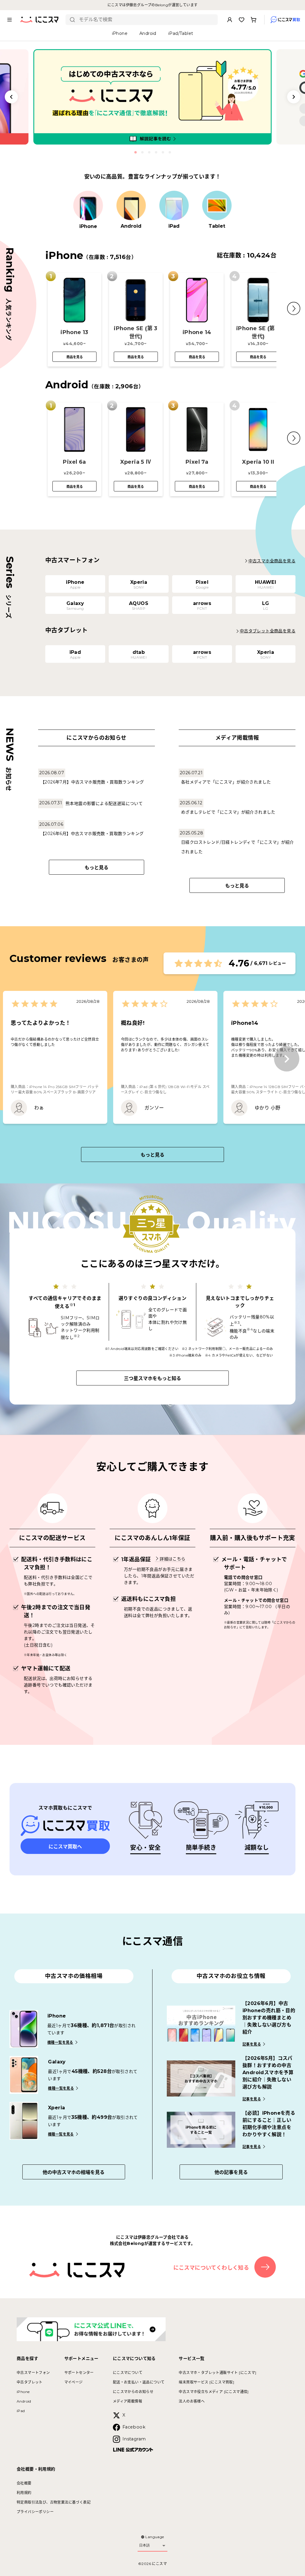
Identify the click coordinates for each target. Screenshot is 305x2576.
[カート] (253, 20)
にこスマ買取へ (65, 1847)
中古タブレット (30, 2382)
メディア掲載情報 (127, 2401)
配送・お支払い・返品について (139, 2382)
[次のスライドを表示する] (294, 97)
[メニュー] (10, 20)
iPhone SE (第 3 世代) (136, 332)
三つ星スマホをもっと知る (152, 1378)
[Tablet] (217, 206)
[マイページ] (230, 20)
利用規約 (24, 2493)
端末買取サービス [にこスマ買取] (206, 2382)
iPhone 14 (197, 332)
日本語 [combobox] (144, 2545)
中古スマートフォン (33, 2373)
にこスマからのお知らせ (133, 2392)
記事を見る (252, 2044)
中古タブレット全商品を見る (268, 631)
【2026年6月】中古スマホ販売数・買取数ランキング (92, 834)
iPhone (23, 2392)
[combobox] (146, 20)
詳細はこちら (172, 1559)
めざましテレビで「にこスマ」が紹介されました (228, 812)
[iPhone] (88, 206)
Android (24, 2401)
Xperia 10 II (258, 462)
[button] (294, 308)
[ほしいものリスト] (242, 20)
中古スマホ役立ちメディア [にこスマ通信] (214, 2392)
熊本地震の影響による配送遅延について (104, 803)
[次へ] (287, 1059)
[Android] (131, 206)
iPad (21, 2411)
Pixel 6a (74, 462)
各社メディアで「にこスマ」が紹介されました (226, 782)
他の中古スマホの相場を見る (74, 2172)
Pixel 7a (197, 462)
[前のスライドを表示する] (11, 97)
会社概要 (24, 2483)
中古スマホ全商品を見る (272, 561)
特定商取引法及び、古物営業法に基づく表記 (54, 2502)
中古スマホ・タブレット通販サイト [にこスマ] (217, 2373)
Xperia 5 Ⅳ (136, 462)
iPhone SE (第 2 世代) (258, 332)
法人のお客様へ (192, 2401)
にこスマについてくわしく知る (211, 2268)
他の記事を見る (231, 2172)
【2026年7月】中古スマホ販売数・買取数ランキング (92, 782)
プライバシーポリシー (35, 2512)
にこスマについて (128, 2373)
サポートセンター (79, 2373)
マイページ (74, 2382)
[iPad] (174, 206)
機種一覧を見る (60, 2042)
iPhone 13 (74, 332)
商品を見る (75, 357)
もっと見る (97, 868)
